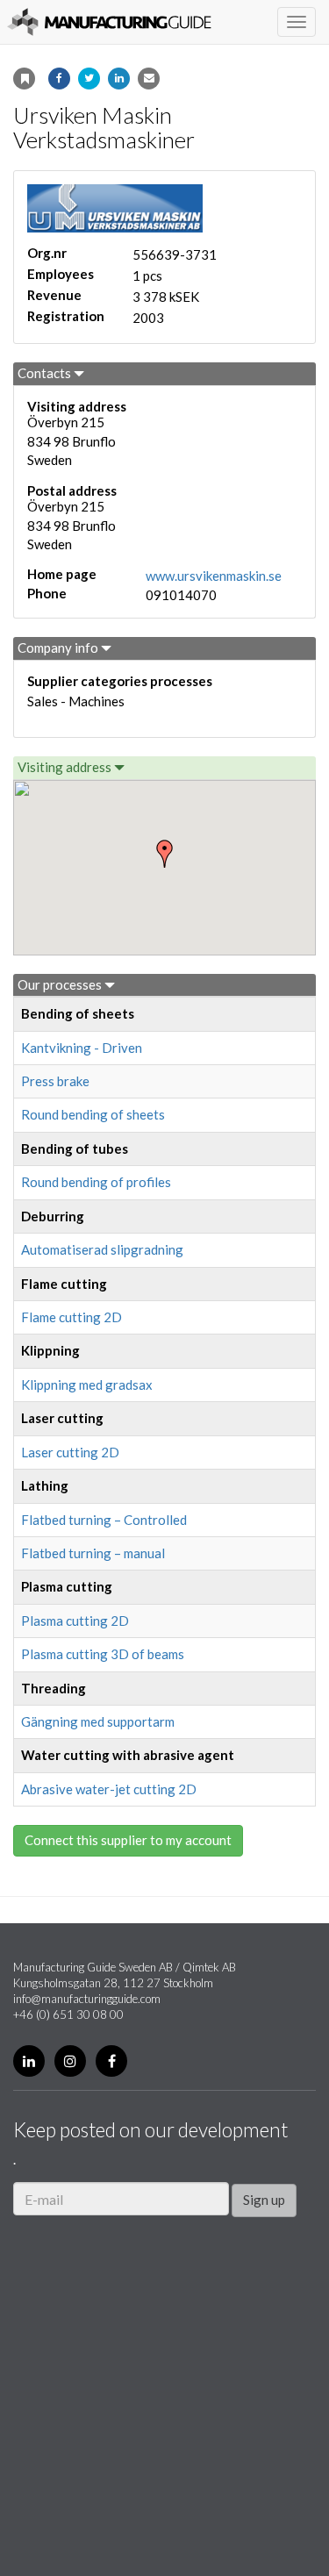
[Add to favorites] (24, 79)
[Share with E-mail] (149, 79)
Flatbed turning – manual (93, 1553)
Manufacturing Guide (109, 22)
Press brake (55, 1081)
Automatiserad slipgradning (102, 1249)
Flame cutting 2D (72, 1317)
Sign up (264, 2200)
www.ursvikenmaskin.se (214, 576)
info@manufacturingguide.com (87, 1999)
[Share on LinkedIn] (119, 79)
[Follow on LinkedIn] (29, 2061)
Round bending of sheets (93, 1114)
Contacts (46, 373)
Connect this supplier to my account (128, 1840)
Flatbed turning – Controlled (104, 1520)
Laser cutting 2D (70, 1452)
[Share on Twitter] (89, 79)
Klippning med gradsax (87, 1385)
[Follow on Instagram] (70, 2061)
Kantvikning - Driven (82, 1048)
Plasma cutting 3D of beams (103, 1654)
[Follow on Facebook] (111, 2061)
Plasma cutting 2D (75, 1621)
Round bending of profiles (96, 1182)
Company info (59, 648)
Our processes (61, 984)
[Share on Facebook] (59, 79)
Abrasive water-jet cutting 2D (109, 1789)
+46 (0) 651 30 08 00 (68, 2014)
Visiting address (66, 767)
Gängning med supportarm (98, 1721)
